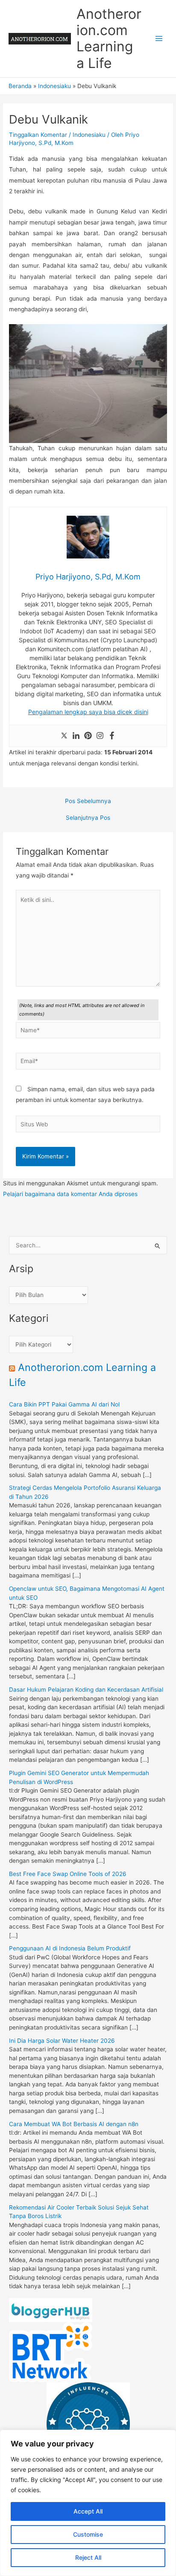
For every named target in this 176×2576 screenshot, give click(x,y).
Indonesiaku (54, 86)
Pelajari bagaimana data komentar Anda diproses (70, 1194)
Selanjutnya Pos (88, 818)
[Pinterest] (88, 736)
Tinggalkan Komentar (38, 135)
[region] (88, 2503)
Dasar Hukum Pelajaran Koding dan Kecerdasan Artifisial (86, 1690)
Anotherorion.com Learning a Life (109, 38)
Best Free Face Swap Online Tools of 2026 (68, 1874)
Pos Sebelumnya (88, 801)
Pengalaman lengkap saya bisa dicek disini (88, 712)
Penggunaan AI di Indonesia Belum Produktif (70, 1948)
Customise (88, 2534)
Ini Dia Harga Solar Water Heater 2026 (62, 2041)
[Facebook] (112, 736)
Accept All (88, 2511)
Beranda (20, 86)
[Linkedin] (76, 736)
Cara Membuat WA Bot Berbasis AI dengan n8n (74, 2124)
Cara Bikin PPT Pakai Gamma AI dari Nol (64, 1404)
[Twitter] (64, 736)
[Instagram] (100, 736)
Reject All (88, 2557)
